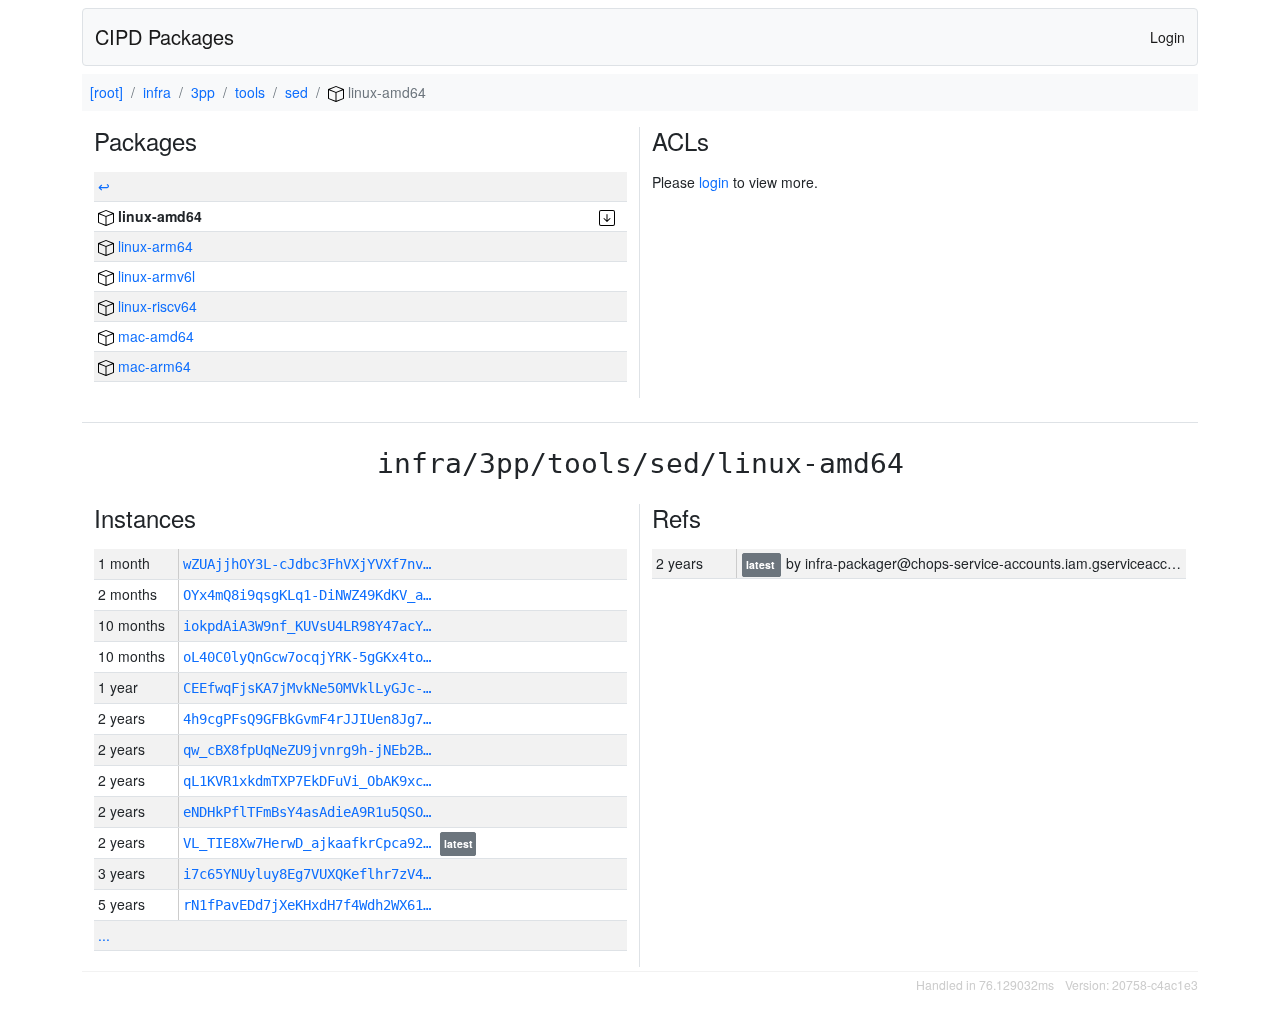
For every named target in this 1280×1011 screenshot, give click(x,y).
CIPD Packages (164, 36)
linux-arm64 (153, 246)
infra (157, 92)
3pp (203, 92)
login (714, 182)
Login (1167, 37)
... (104, 935)
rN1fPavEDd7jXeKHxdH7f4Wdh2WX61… (307, 905)
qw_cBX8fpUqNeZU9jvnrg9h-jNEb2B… (307, 750)
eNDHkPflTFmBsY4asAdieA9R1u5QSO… (307, 812)
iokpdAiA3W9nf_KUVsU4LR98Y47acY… (307, 626)
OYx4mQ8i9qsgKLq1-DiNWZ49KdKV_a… (307, 595)
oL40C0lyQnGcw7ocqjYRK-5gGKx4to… (307, 657)
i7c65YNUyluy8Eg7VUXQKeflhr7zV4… (307, 874)
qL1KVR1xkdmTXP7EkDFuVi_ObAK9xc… (307, 781)
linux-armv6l (154, 276)
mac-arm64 (152, 366)
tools (250, 92)
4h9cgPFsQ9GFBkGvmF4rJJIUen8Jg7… (307, 719)
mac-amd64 (154, 336)
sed (296, 92)
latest (458, 843)
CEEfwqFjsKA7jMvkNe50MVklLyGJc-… (307, 688)
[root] (106, 92)
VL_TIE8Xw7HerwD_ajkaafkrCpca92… (311, 843)
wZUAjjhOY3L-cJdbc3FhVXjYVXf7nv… (307, 564)
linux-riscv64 (155, 306)
